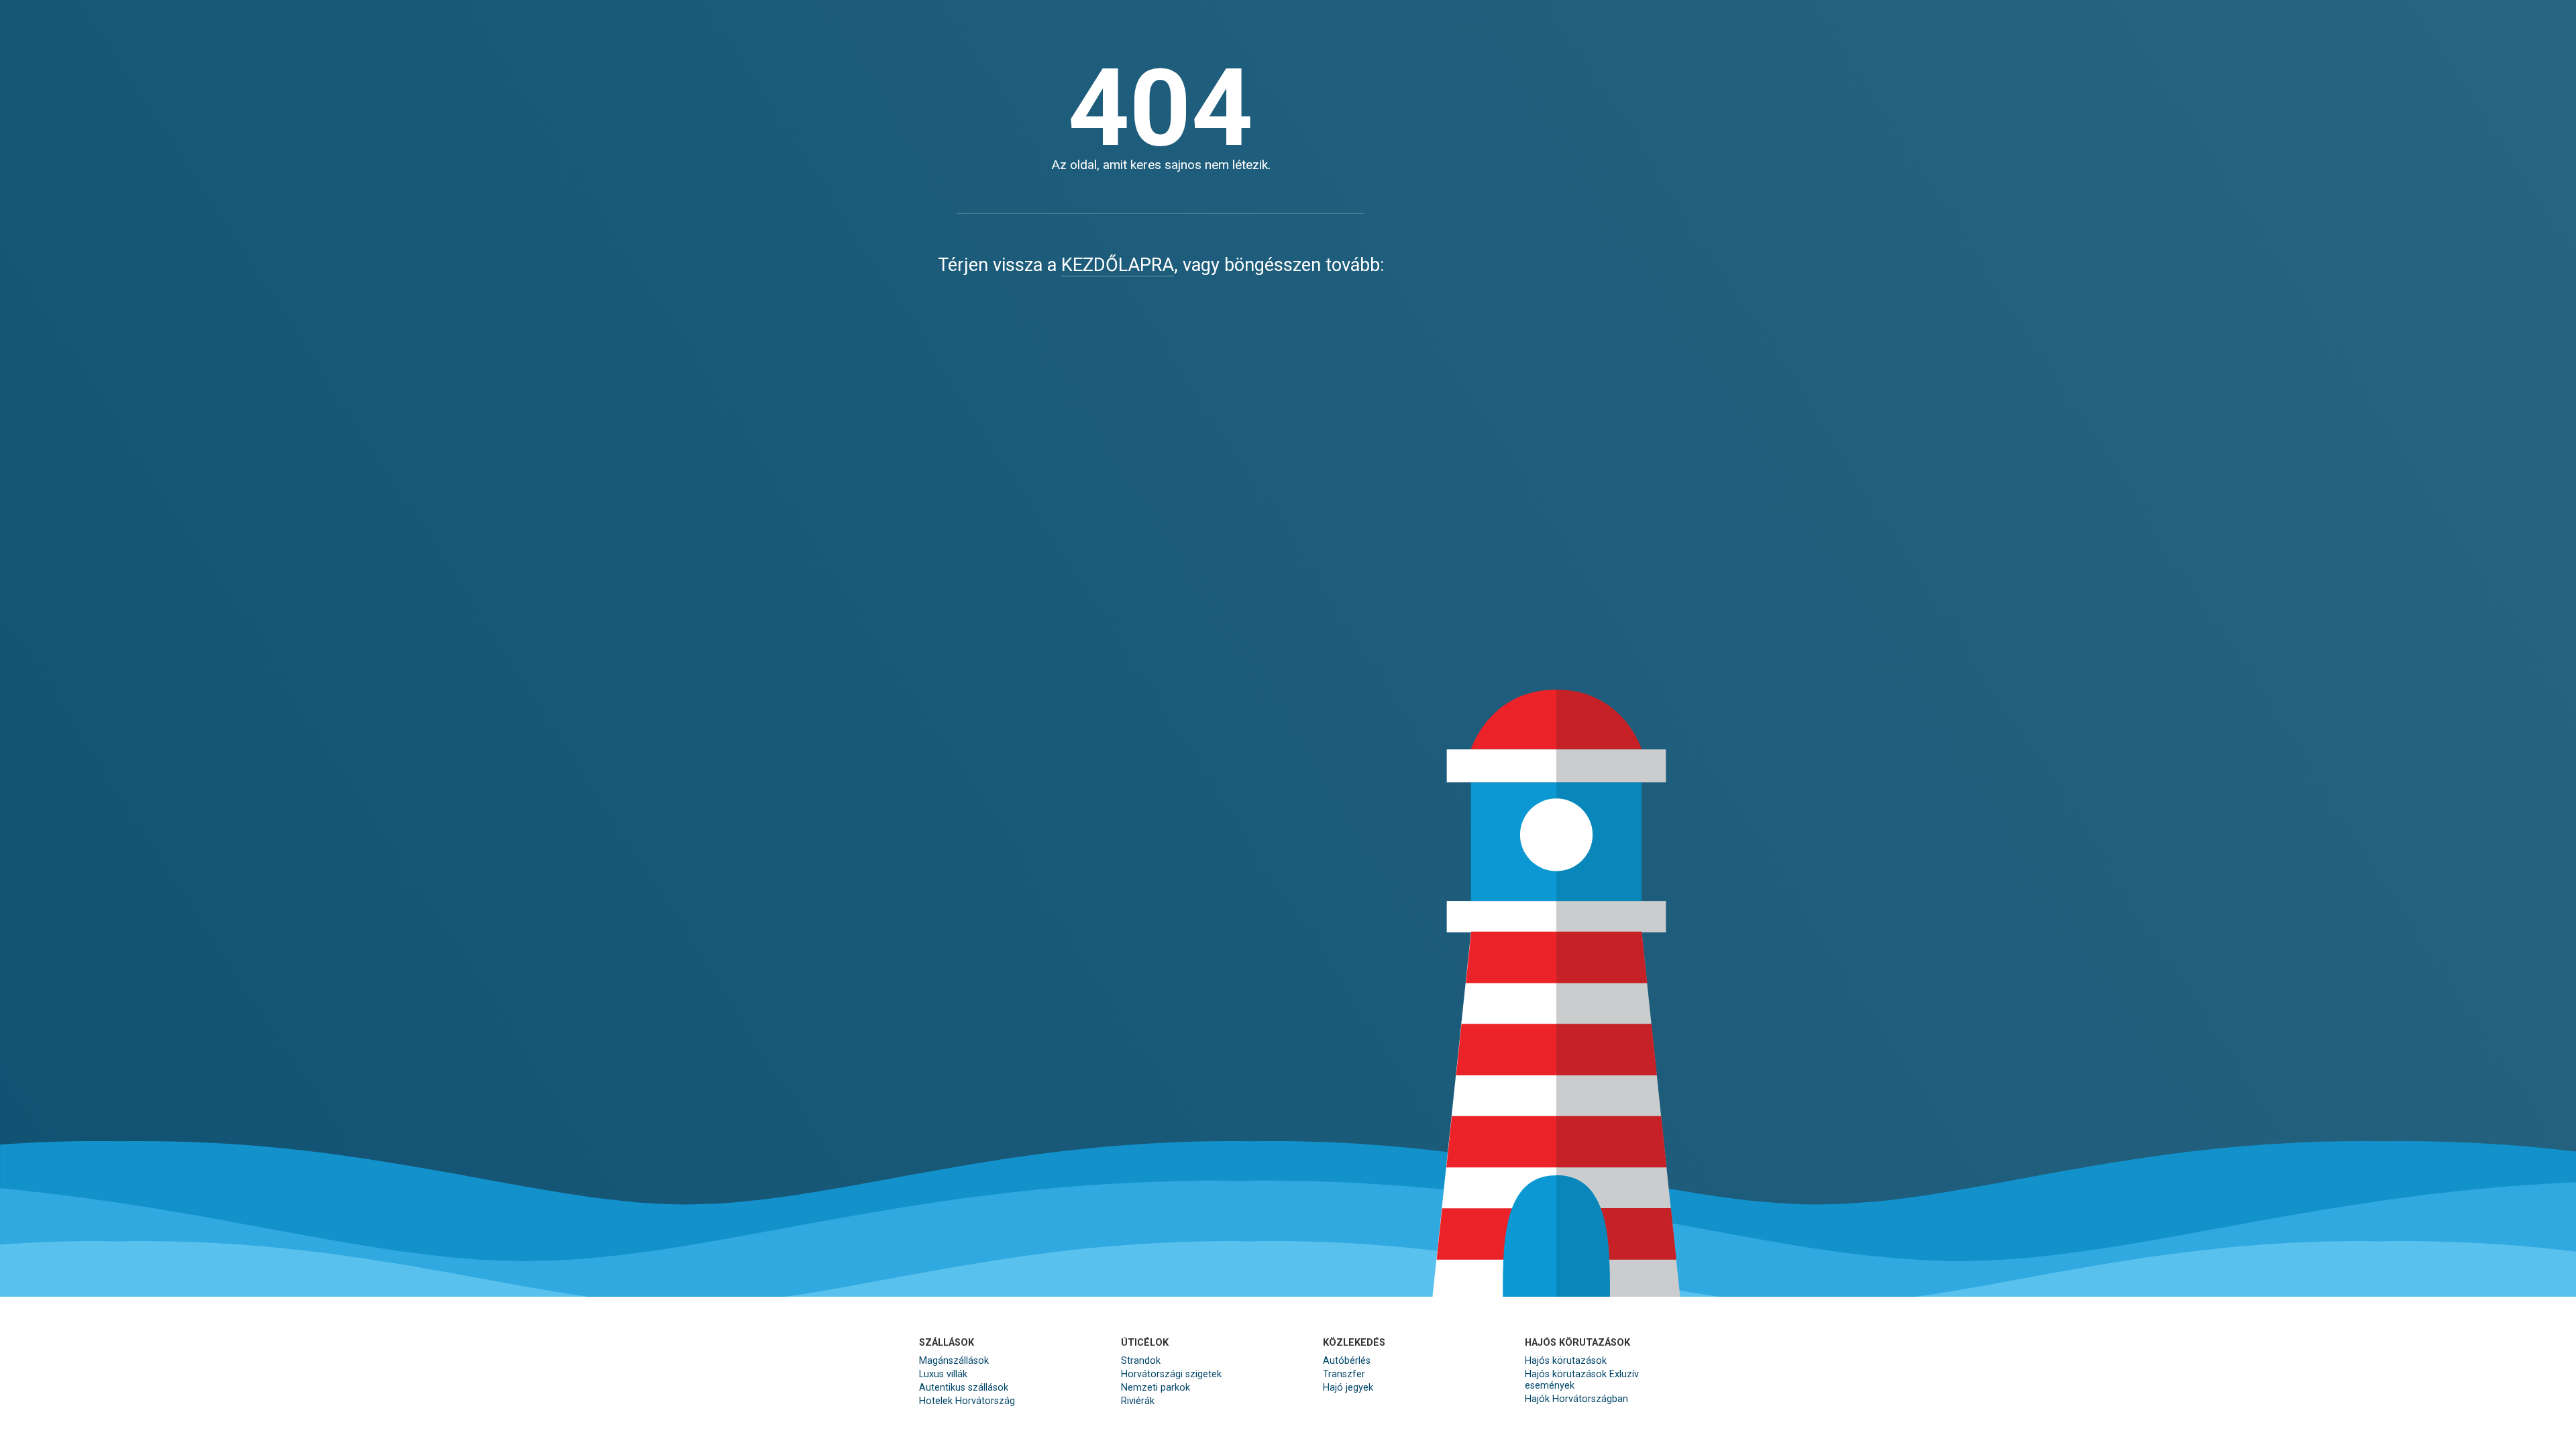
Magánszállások (954, 1361)
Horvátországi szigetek (1171, 1374)
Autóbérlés (1347, 1361)
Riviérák (1138, 1401)
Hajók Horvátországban (1576, 1399)
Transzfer (1344, 1374)
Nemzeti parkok (1156, 1388)
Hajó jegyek (1348, 1388)
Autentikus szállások (964, 1388)
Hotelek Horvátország (967, 1401)
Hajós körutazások (1566, 1361)
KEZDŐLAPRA (1118, 265)
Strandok (1141, 1361)
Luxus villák (943, 1374)
